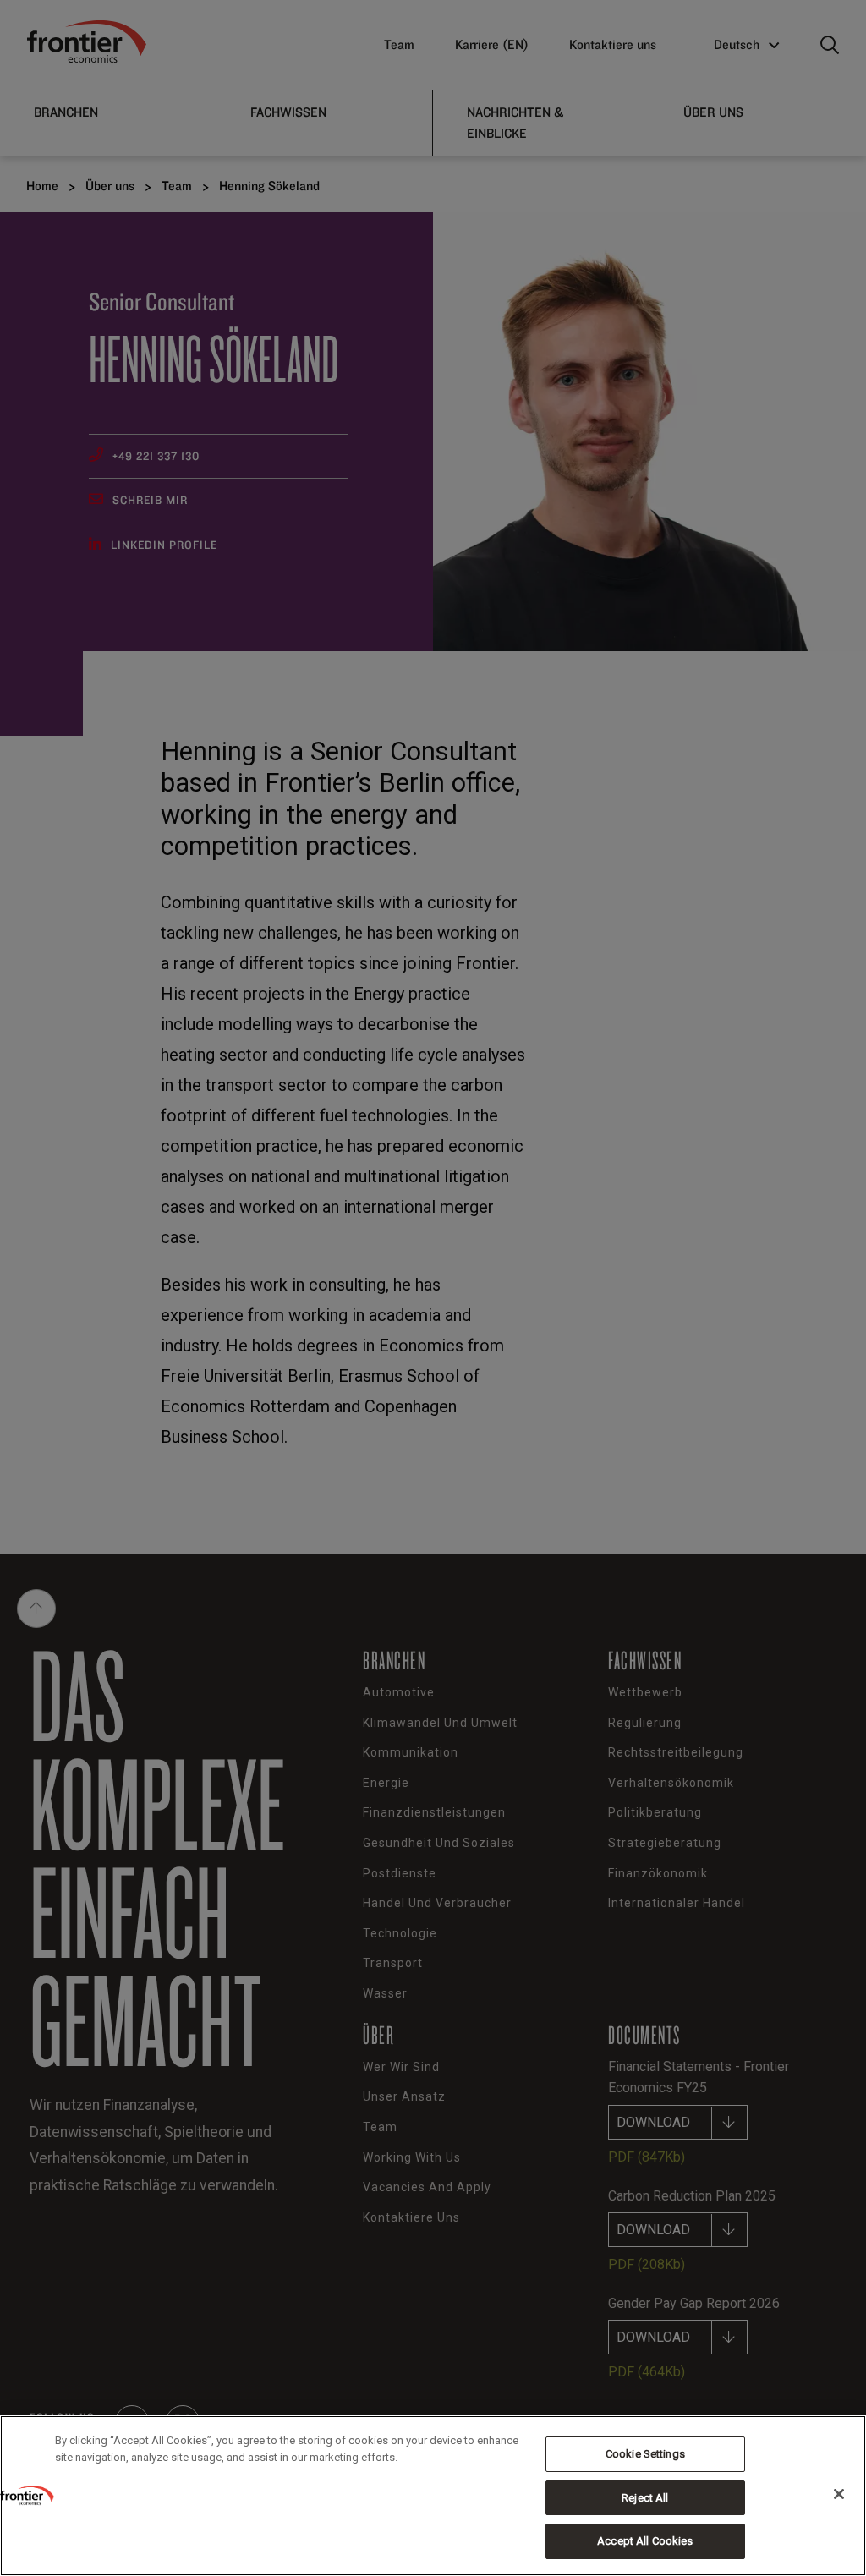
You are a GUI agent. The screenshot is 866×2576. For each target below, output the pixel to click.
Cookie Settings (645, 2454)
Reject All (645, 2498)
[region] (433, 2496)
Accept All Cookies (645, 2541)
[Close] (839, 2494)
